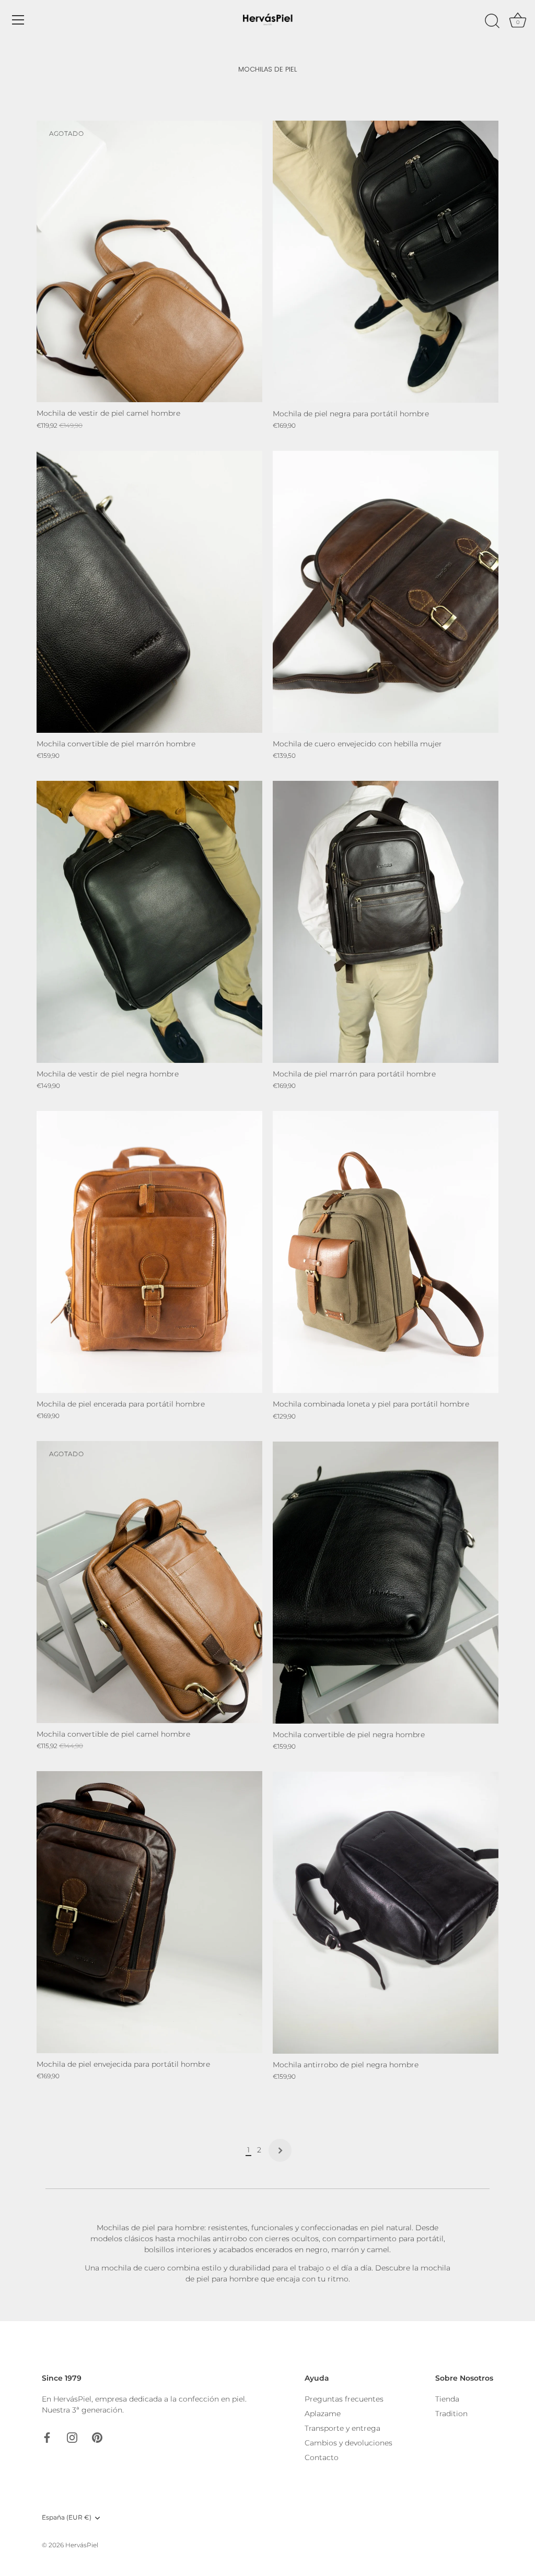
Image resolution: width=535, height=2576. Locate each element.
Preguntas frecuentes (344, 2399)
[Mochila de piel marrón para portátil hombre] (386, 922)
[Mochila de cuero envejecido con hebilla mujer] (386, 592)
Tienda (447, 2399)
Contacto (322, 2457)
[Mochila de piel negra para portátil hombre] (386, 262)
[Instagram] (72, 2437)
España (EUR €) (67, 2518)
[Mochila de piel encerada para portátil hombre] (149, 1252)
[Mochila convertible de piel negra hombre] (386, 1583)
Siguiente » (280, 2150)
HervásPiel (82, 2545)
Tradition (451, 2414)
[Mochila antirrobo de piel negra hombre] (386, 1913)
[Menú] (18, 20)
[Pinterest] (97, 2437)
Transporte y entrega (342, 2428)
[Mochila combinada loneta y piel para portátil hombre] (386, 1252)
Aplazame (323, 2414)
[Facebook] (47, 2437)
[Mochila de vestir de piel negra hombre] (149, 922)
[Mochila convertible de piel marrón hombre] (149, 592)
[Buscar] (492, 21)
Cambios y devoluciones (348, 2443)
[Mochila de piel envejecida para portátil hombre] (149, 1912)
